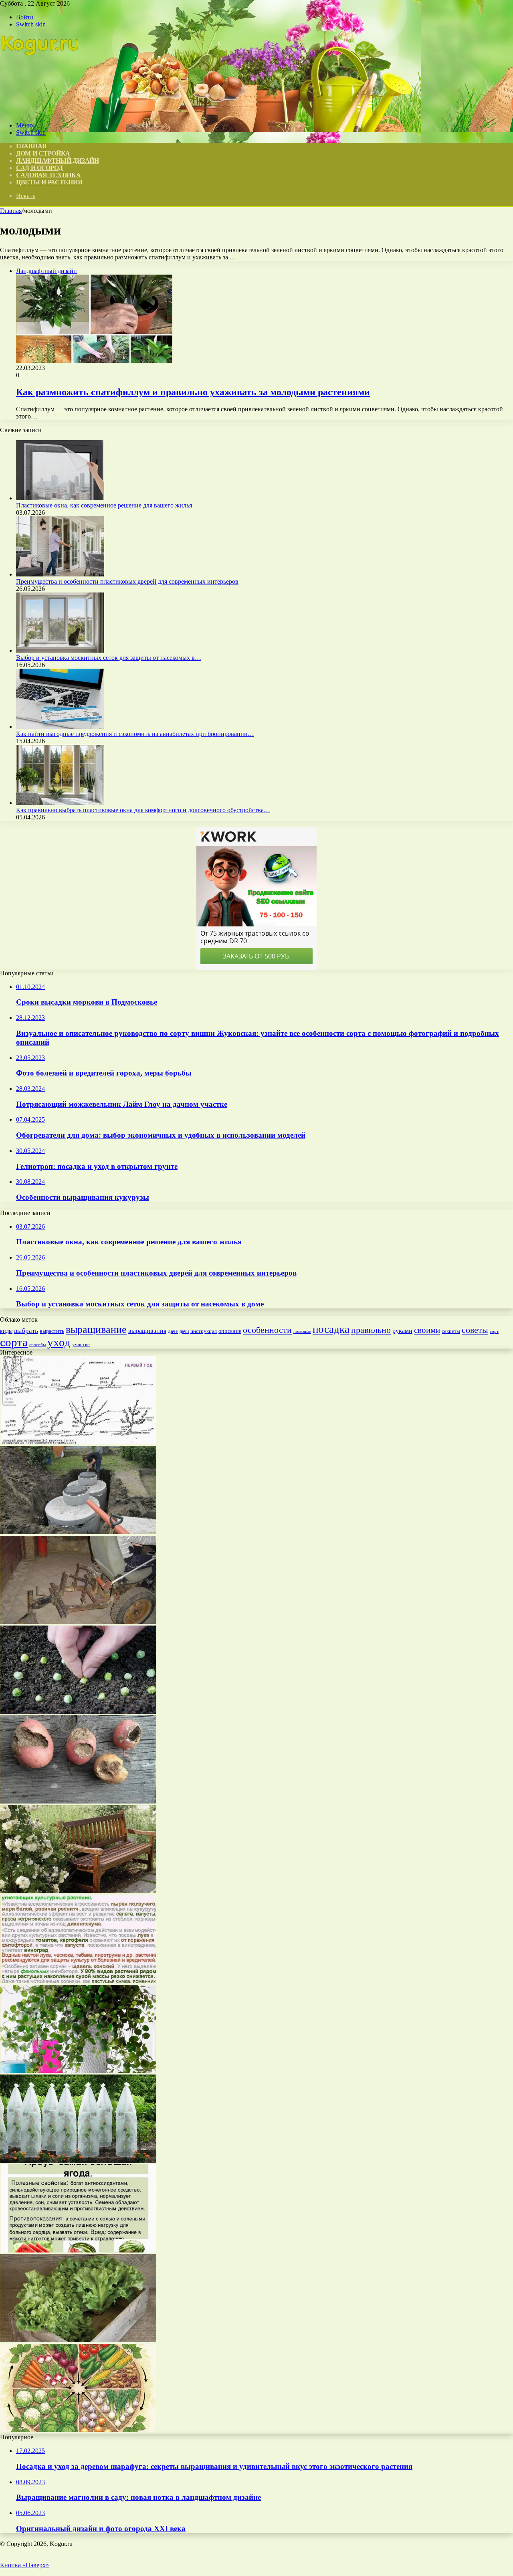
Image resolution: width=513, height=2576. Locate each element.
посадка (331, 1329)
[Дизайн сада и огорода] (40, 112)
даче (173, 1331)
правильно (371, 1330)
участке (81, 1344)
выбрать (26, 1331)
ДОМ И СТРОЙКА (43, 153)
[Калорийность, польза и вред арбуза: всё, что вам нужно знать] (78, 2250)
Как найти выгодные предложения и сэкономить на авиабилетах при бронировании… (135, 734)
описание (230, 1331)
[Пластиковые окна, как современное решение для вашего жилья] (60, 498)
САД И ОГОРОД (39, 168)
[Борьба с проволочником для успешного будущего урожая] (78, 1801)
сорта (14, 1342)
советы (475, 1330)
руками (402, 1331)
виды (6, 1331)
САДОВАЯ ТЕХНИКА (48, 175)
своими (427, 1330)
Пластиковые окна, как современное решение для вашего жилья (104, 505)
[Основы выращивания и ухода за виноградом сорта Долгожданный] (78, 1442)
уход (59, 1342)
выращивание (96, 1329)
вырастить (52, 1331)
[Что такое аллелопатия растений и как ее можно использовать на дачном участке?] (78, 1981)
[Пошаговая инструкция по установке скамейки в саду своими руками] (78, 1891)
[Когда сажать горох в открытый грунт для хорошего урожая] (78, 1712)
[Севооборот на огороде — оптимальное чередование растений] (78, 2430)
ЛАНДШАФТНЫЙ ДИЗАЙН (58, 161)
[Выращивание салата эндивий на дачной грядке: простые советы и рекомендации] (78, 2340)
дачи (184, 1331)
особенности (267, 1330)
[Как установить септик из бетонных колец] (78, 1532)
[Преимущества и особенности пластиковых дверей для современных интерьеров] (60, 574)
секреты (451, 1331)
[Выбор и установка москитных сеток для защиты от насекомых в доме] (60, 650)
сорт (494, 1331)
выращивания (147, 1331)
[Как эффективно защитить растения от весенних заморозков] (78, 2160)
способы (37, 1345)
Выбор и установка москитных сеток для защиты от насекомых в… (109, 658)
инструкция (204, 1331)
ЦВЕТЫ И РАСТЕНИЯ (49, 182)
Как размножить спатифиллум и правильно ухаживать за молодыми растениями (193, 392)
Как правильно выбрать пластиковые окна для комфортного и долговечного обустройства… (143, 810)
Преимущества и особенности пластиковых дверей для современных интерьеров (127, 581)
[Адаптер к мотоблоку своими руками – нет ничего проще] (78, 1622)
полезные (302, 1331)
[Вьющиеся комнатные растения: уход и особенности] (78, 2071)
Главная (11, 211)
